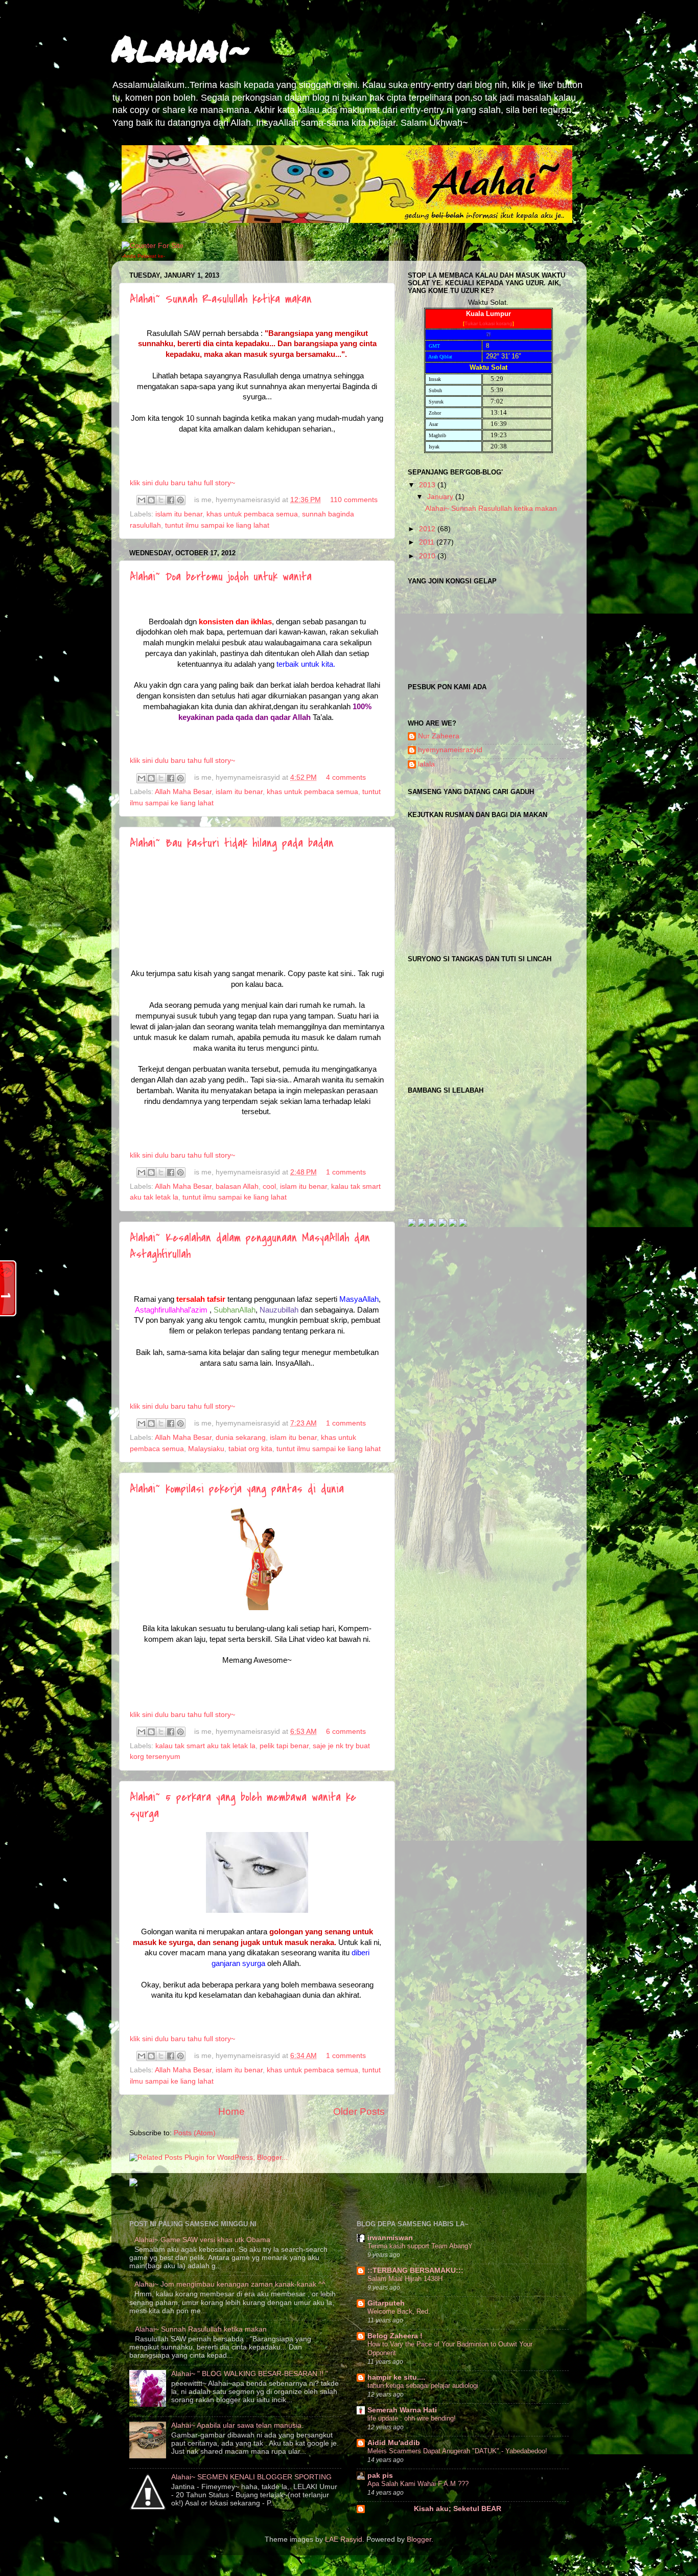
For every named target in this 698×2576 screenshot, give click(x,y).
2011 (428, 542)
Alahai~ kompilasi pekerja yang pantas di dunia (237, 1489)
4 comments (346, 777)
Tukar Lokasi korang (488, 323)
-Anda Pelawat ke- (143, 256)
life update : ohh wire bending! (412, 2418)
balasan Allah (237, 1187)
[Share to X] (161, 500)
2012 (428, 529)
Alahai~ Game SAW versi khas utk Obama (202, 2240)
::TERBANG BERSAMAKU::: (415, 2270)
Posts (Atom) (195, 2133)
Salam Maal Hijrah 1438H (405, 2279)
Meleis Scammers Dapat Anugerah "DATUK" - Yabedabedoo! (457, 2451)
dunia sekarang (241, 1438)
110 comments (354, 500)
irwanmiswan (390, 2238)
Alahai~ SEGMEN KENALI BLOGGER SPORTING (251, 2477)
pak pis (380, 2476)
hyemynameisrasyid (450, 750)
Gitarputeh (386, 2303)
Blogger (419, 2539)
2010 (428, 556)
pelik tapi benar (284, 1746)
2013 (428, 485)
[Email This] (142, 500)
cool (269, 1187)
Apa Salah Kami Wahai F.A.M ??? (418, 2484)
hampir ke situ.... (396, 2377)
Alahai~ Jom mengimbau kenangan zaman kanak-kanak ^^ (230, 2284)
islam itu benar (179, 514)
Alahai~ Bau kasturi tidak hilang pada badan (232, 843)
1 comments (346, 1172)
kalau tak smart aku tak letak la (205, 1746)
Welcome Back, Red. (399, 2311)
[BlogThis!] (151, 500)
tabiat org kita (250, 1449)
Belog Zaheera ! (395, 2336)
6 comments (346, 1732)
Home (231, 2111)
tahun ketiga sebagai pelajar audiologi (423, 2386)
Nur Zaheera (439, 736)
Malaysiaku (206, 1449)
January (441, 497)
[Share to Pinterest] (180, 500)
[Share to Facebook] (171, 500)
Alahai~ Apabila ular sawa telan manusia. (237, 2425)
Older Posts (359, 2111)
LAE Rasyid (344, 2539)
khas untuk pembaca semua (252, 514)
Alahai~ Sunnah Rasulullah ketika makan (221, 299)
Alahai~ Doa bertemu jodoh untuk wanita (221, 577)
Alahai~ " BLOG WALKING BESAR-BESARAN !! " (250, 2374)
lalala (426, 764)
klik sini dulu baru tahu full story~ (182, 483)
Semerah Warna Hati (402, 2410)
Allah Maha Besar (183, 792)
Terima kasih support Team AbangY (420, 2246)
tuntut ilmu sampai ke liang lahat (217, 525)
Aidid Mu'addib (394, 2443)
